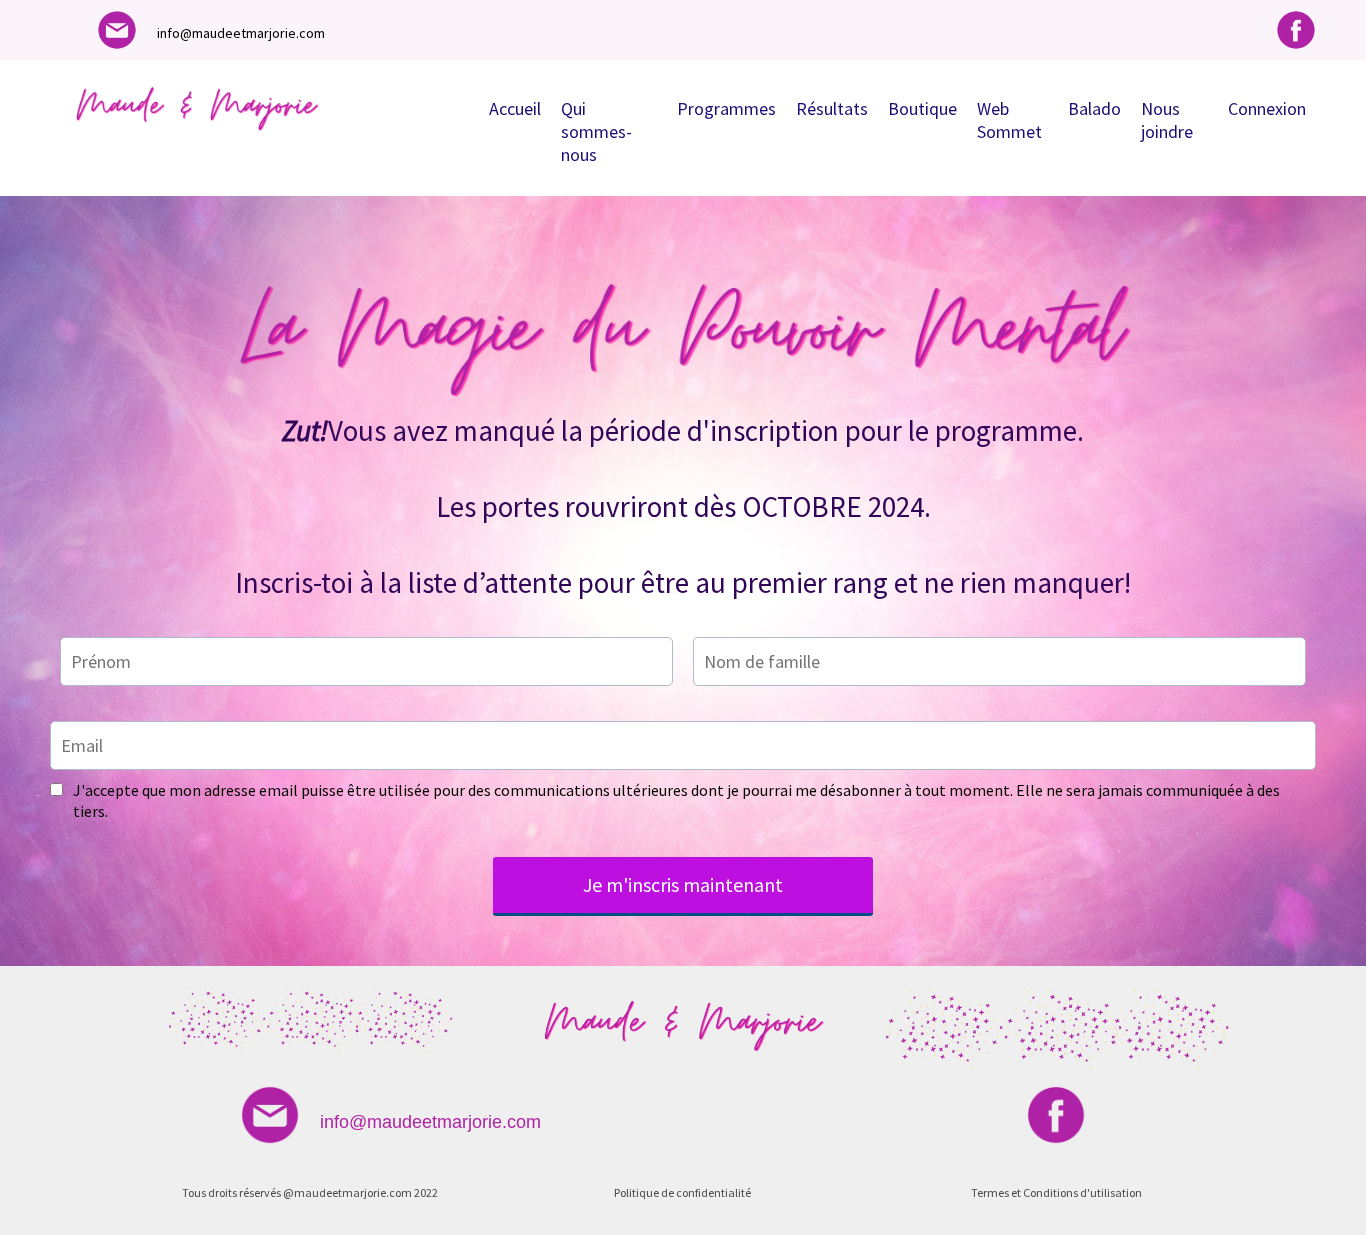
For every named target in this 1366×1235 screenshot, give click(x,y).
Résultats (832, 108)
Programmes (726, 108)
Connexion (1267, 108)
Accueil (515, 108)
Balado (1094, 108)
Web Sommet (1009, 120)
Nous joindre (1167, 120)
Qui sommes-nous (596, 131)
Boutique (922, 108)
